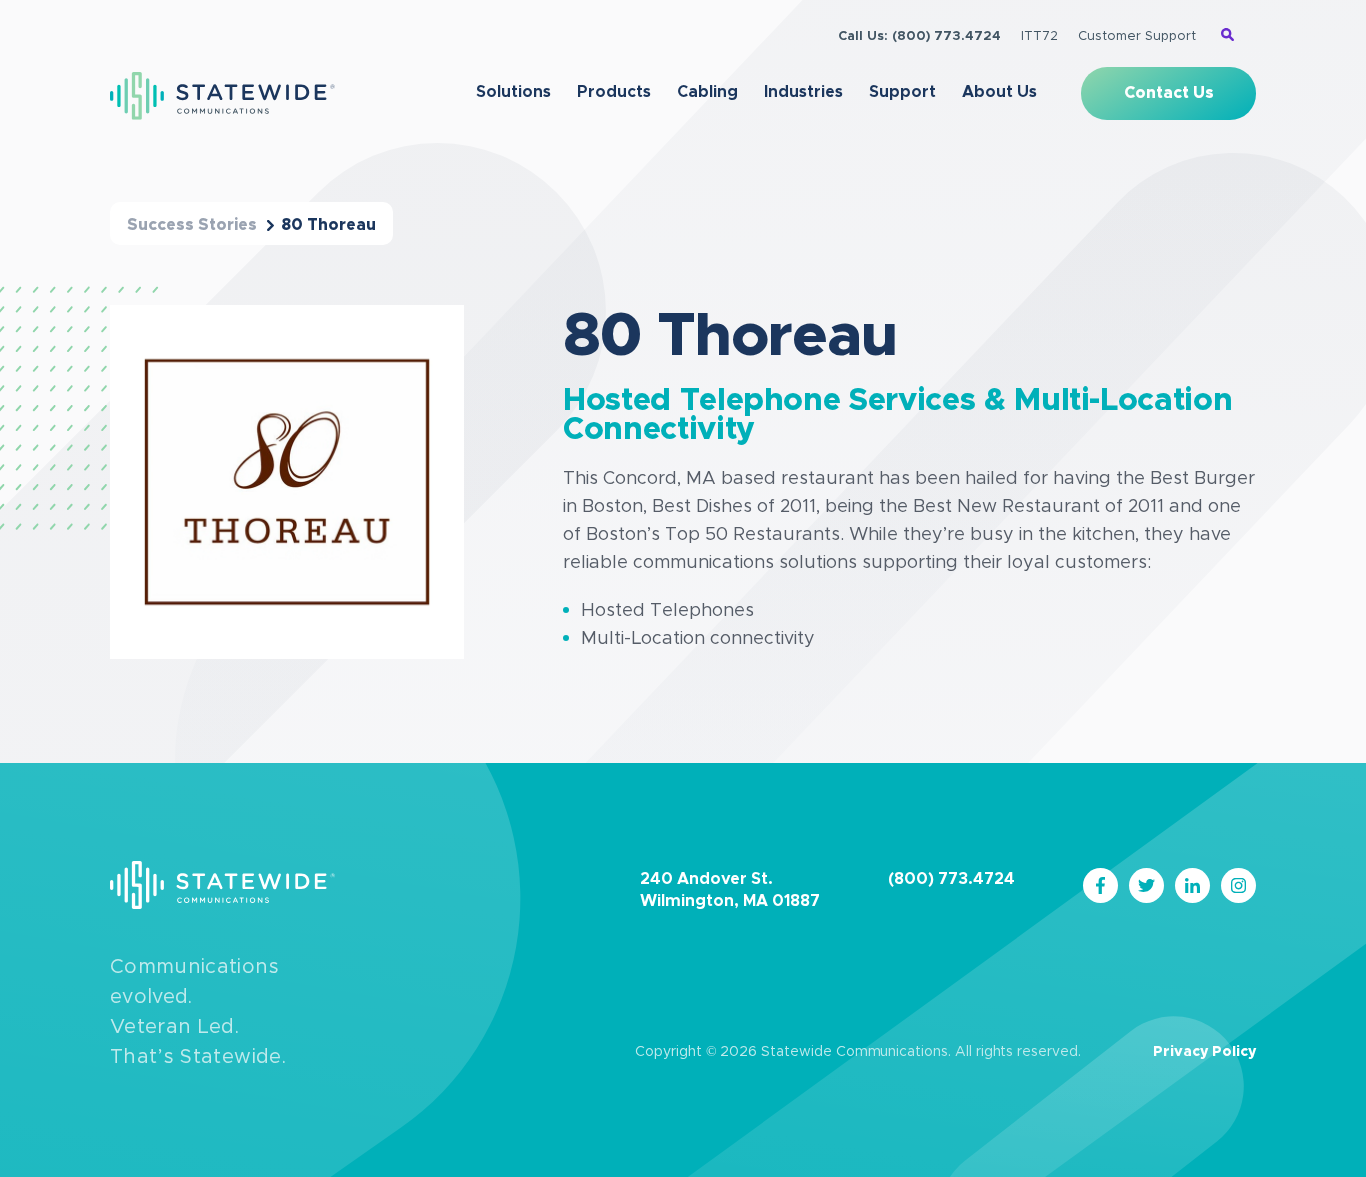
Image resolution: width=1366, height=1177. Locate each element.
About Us (999, 92)
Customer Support (1137, 36)
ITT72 (1039, 36)
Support (902, 92)
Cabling (707, 92)
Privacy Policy (1204, 1052)
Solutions (513, 92)
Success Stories (192, 225)
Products (614, 92)
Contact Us (1169, 93)
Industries (803, 92)
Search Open (1227, 34)
